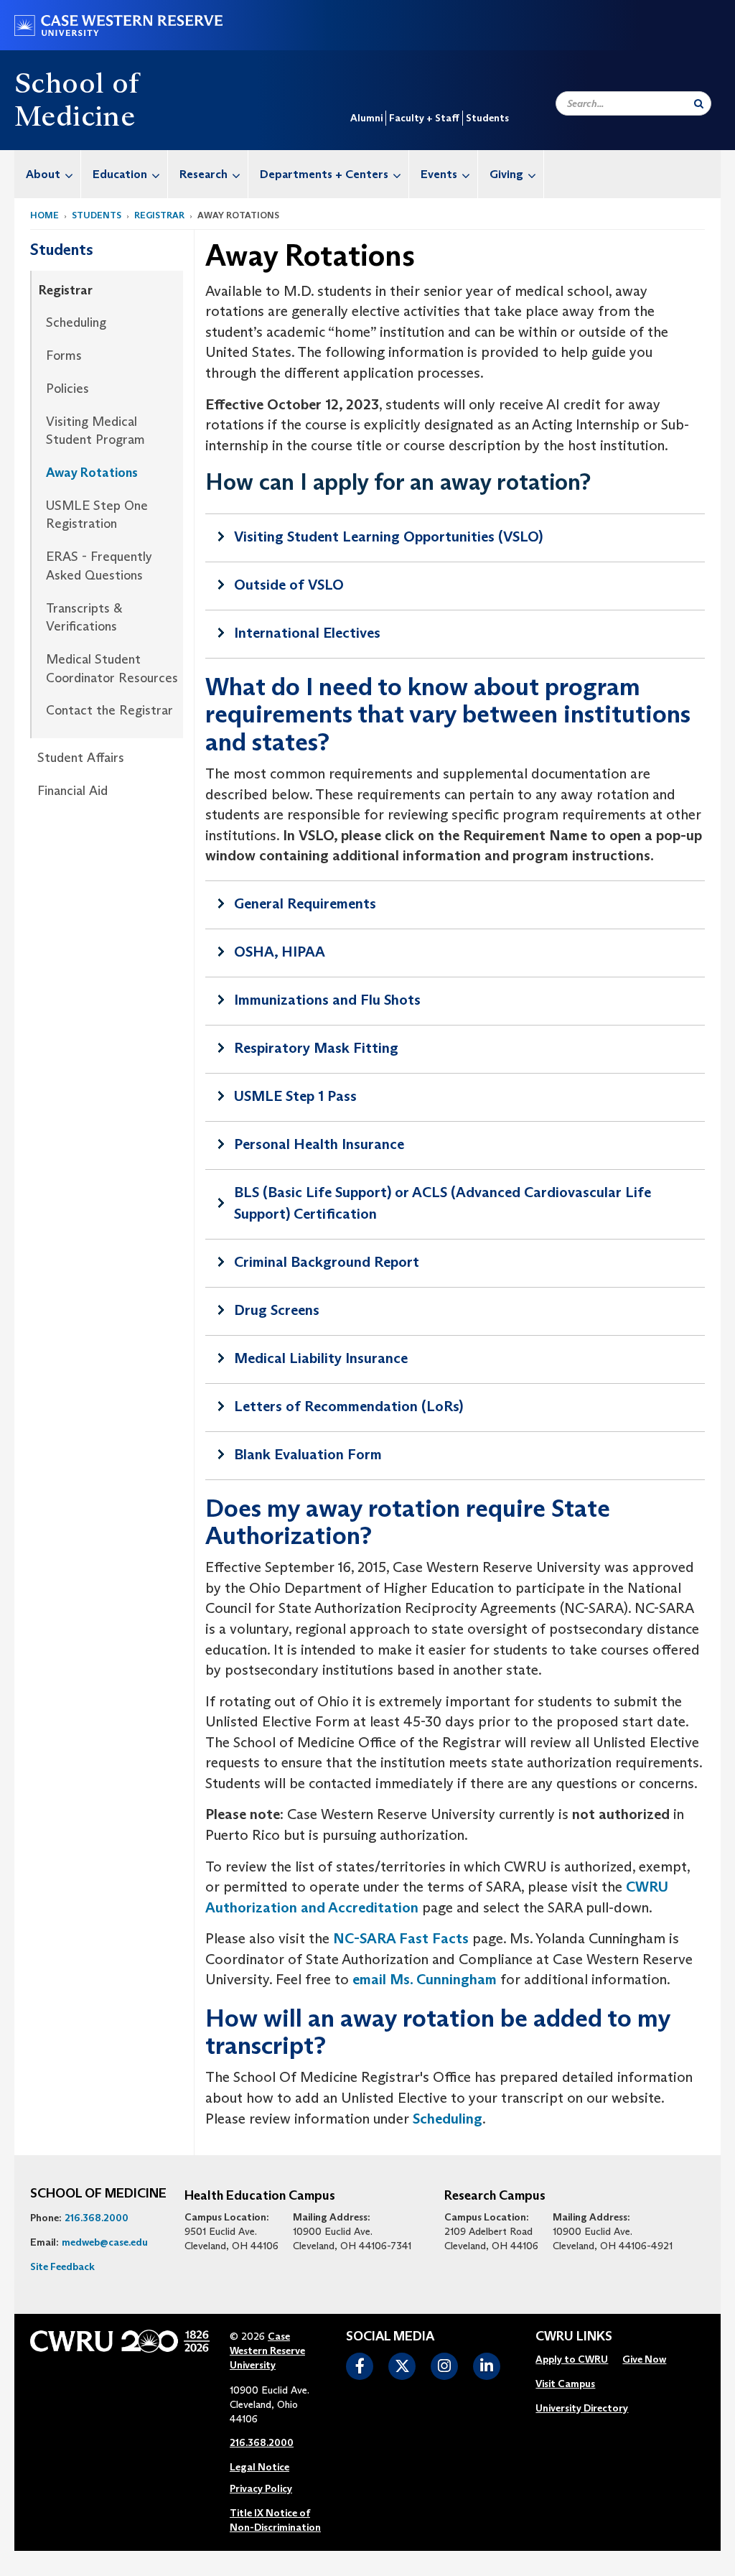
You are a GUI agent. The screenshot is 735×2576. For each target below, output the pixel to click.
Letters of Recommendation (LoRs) (348, 1406)
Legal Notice (259, 2467)
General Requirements (305, 903)
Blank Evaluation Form (308, 1454)
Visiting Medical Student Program (95, 431)
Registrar (159, 215)
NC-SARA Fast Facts (401, 1938)
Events (439, 174)
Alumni (366, 118)
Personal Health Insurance (319, 1144)
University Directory (582, 2408)
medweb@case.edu (105, 2242)
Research (203, 174)
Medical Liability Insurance (321, 1358)
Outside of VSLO (289, 585)
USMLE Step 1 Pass (295, 1096)
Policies (67, 389)
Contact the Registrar (109, 710)
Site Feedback (62, 2266)
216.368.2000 (97, 2218)
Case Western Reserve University (267, 2351)
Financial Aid (72, 791)
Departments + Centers (324, 174)
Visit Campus (565, 2384)
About (43, 174)
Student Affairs (81, 758)
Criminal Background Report (327, 1262)
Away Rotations (92, 473)
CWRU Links (574, 2337)
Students (487, 118)
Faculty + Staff (424, 118)
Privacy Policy (261, 2488)
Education (120, 174)
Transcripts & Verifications (84, 618)
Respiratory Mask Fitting (316, 1048)
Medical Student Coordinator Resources (112, 669)
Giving (506, 174)
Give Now (644, 2359)
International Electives (307, 633)
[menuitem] (48, 174)
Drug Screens (277, 1310)
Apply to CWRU (572, 2359)
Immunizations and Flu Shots (327, 1000)
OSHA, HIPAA (280, 952)
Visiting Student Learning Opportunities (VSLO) (388, 536)
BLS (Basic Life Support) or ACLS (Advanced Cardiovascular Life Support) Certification (443, 1203)
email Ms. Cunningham (425, 1979)
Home (45, 215)
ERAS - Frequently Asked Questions (99, 566)
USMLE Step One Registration (97, 515)
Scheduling (76, 322)
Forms (64, 355)
